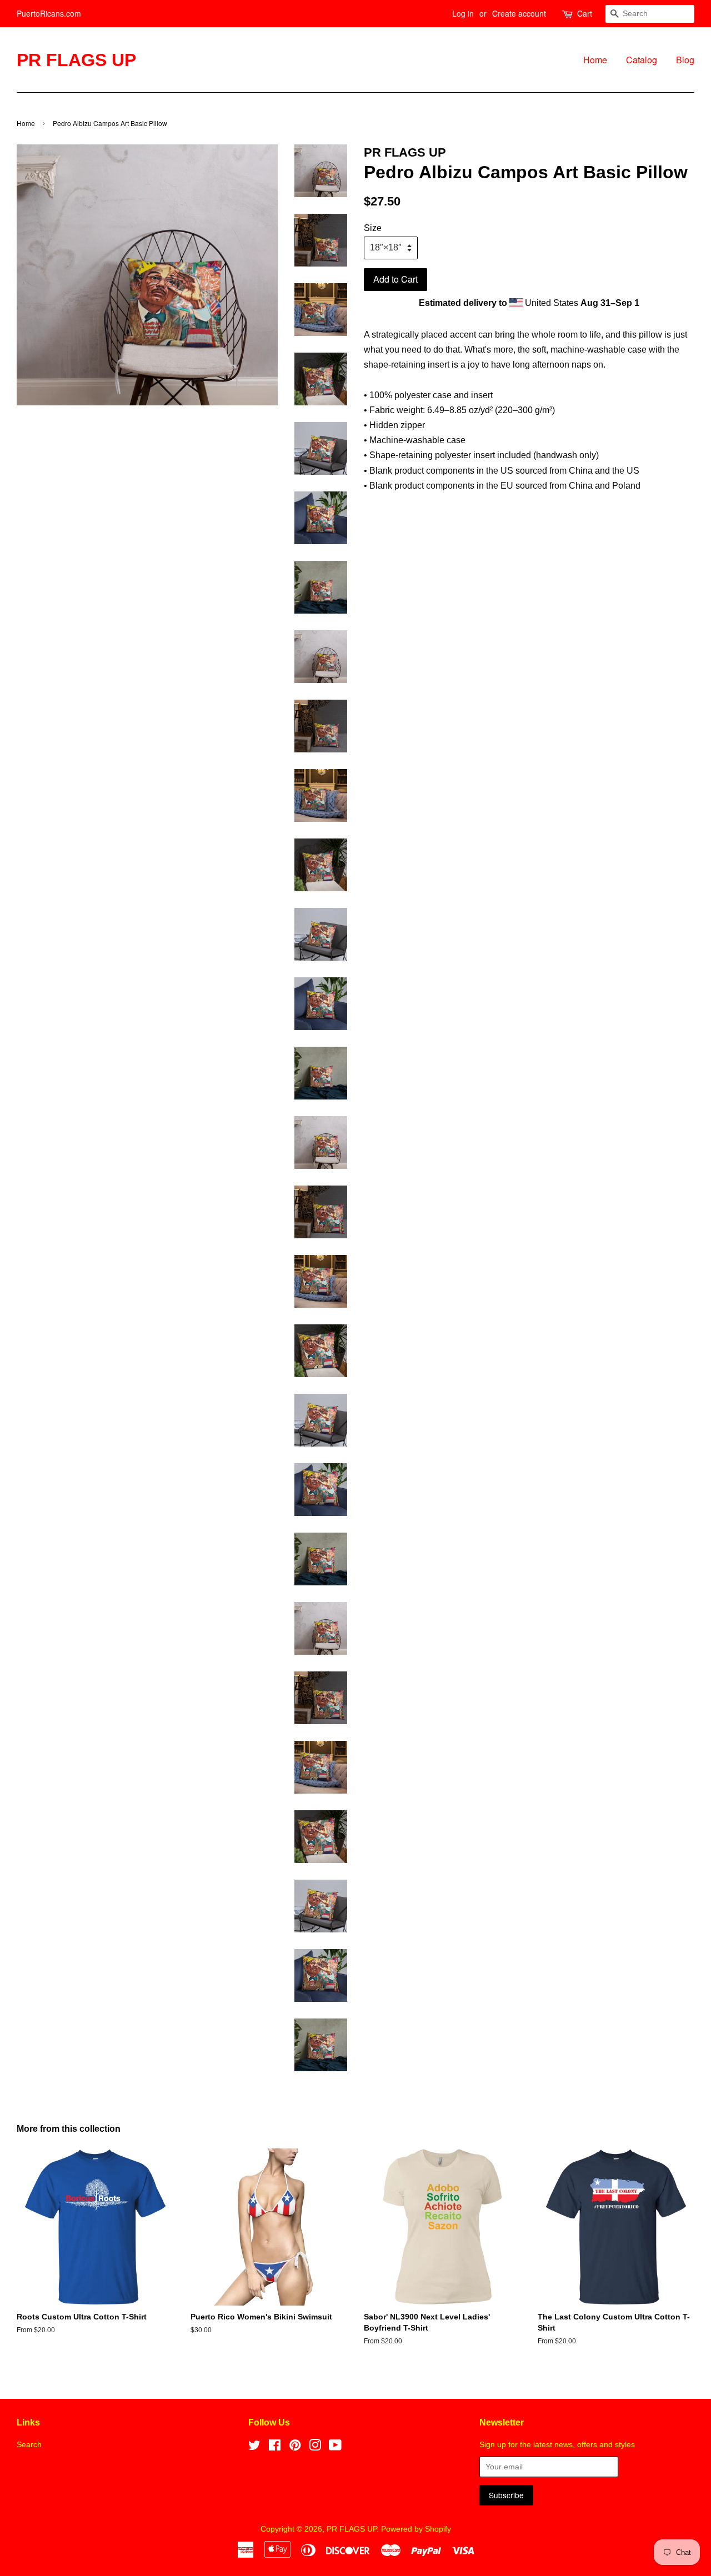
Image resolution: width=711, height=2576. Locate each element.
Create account (519, 13)
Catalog (642, 60)
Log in (463, 13)
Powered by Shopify (416, 2529)
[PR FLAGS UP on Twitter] (254, 2447)
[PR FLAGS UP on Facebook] (275, 2447)
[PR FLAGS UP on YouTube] (335, 2447)
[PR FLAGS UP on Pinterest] (295, 2447)
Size (373, 228)
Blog (685, 60)
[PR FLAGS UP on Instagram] (315, 2447)
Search (29, 2445)
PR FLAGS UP (76, 60)
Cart (585, 13)
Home (595, 60)
